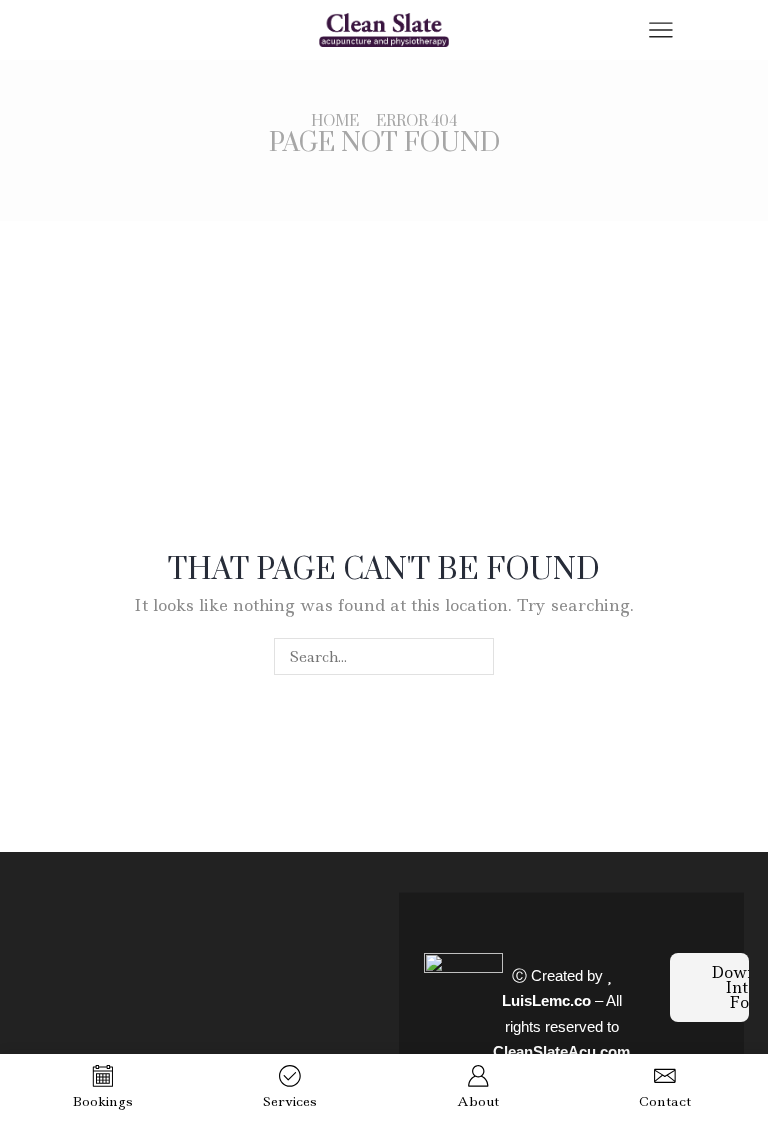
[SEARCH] (475, 656)
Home (335, 121)
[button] (709, 987)
